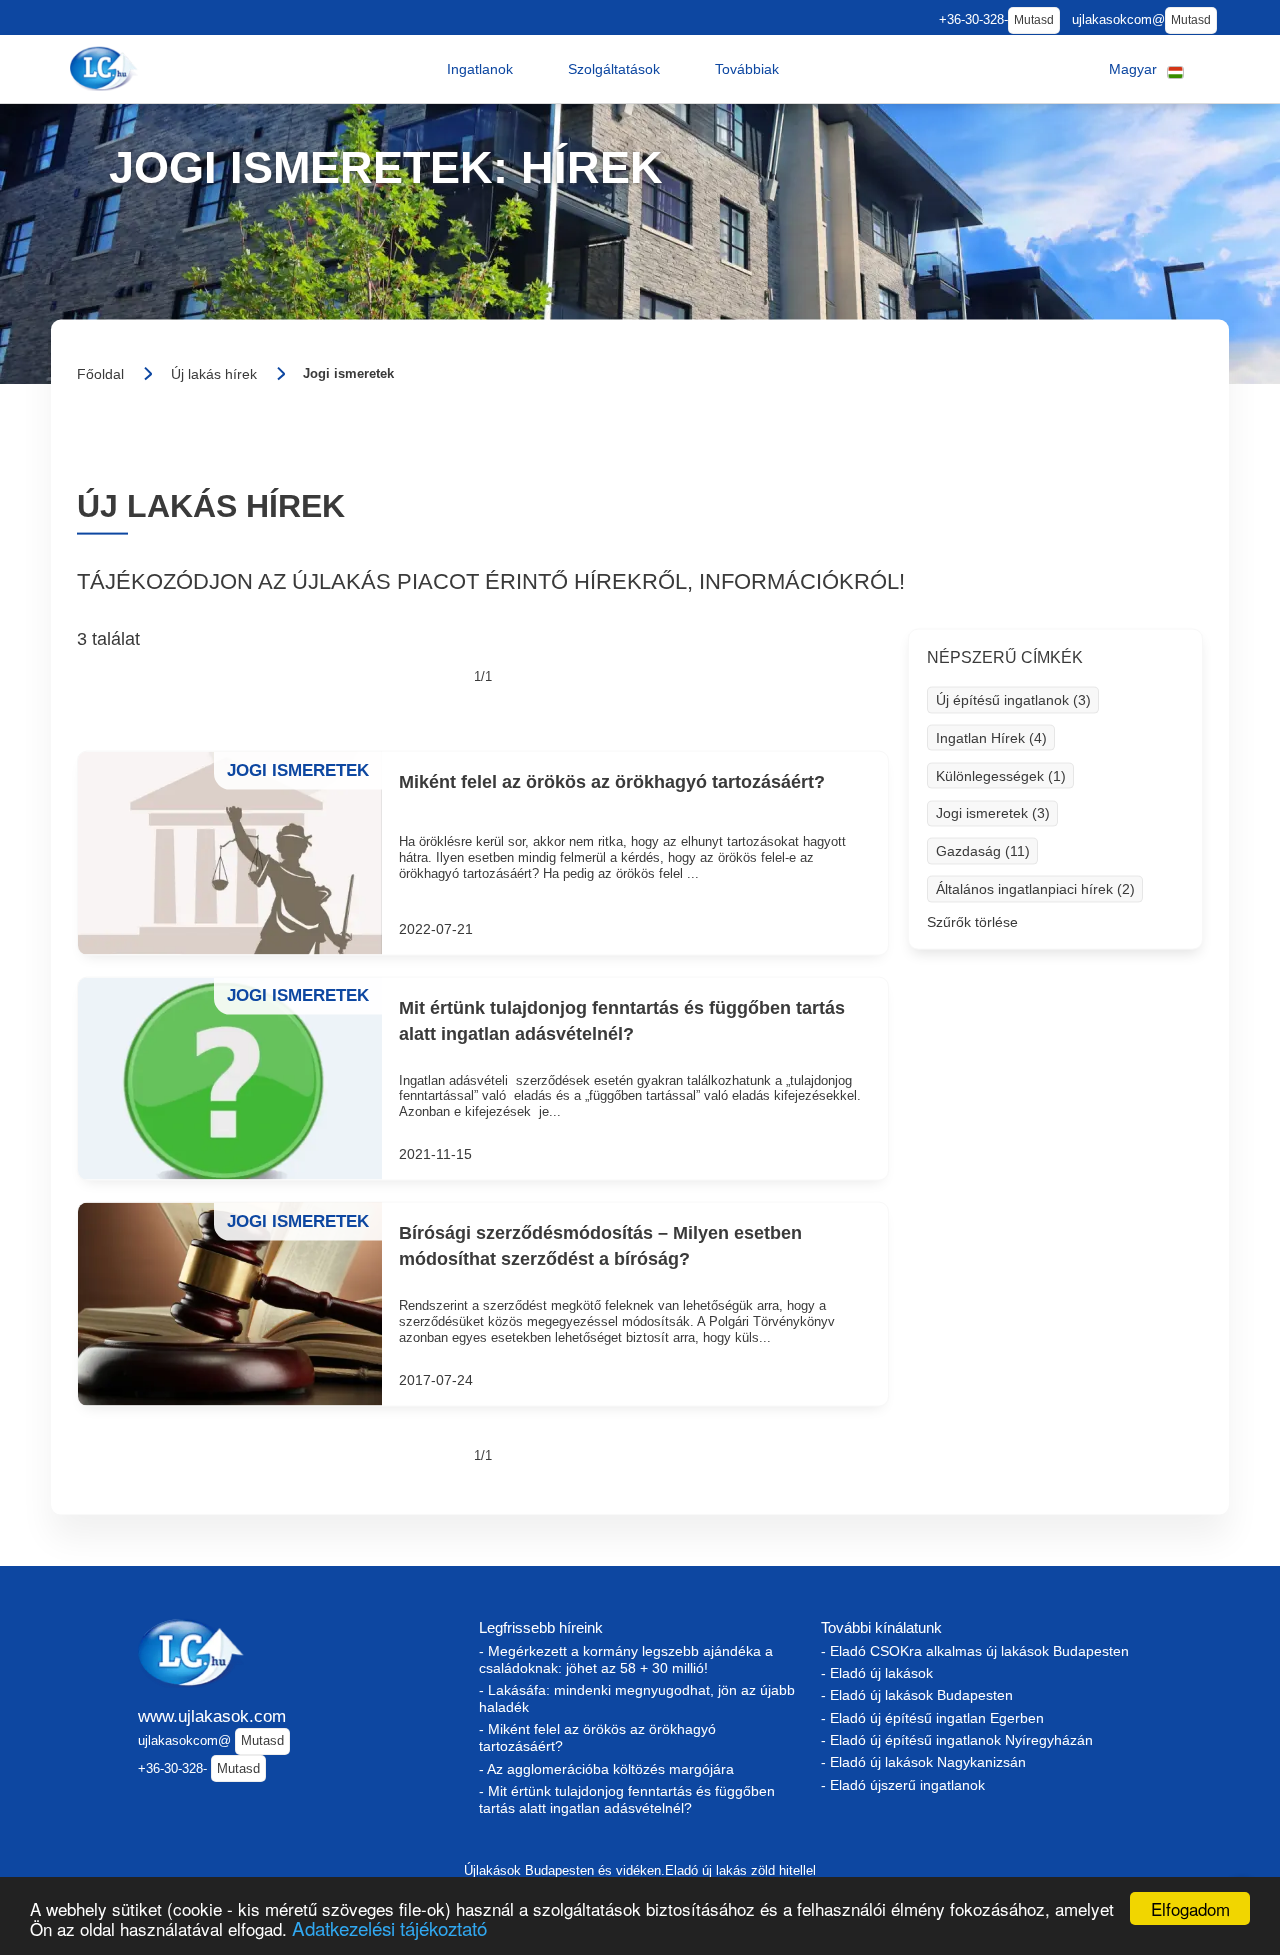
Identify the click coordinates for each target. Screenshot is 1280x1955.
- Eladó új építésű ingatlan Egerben (932, 1718)
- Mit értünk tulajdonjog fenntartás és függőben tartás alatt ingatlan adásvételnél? (627, 1799)
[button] (480, 69)
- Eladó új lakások (877, 1673)
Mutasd (1034, 20)
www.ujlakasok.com (212, 1716)
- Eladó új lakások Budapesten (917, 1695)
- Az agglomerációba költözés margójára (606, 1769)
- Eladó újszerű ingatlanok (903, 1785)
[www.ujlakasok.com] (106, 68)
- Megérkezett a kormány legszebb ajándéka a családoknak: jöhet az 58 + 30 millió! (626, 1659)
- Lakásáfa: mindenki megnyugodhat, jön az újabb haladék (637, 1698)
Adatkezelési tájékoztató (389, 1927)
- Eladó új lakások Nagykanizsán (923, 1762)
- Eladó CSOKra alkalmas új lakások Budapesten (975, 1651)
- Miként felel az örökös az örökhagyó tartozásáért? (597, 1737)
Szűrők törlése (972, 921)
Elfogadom (1190, 1908)
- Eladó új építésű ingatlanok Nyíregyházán (957, 1740)
